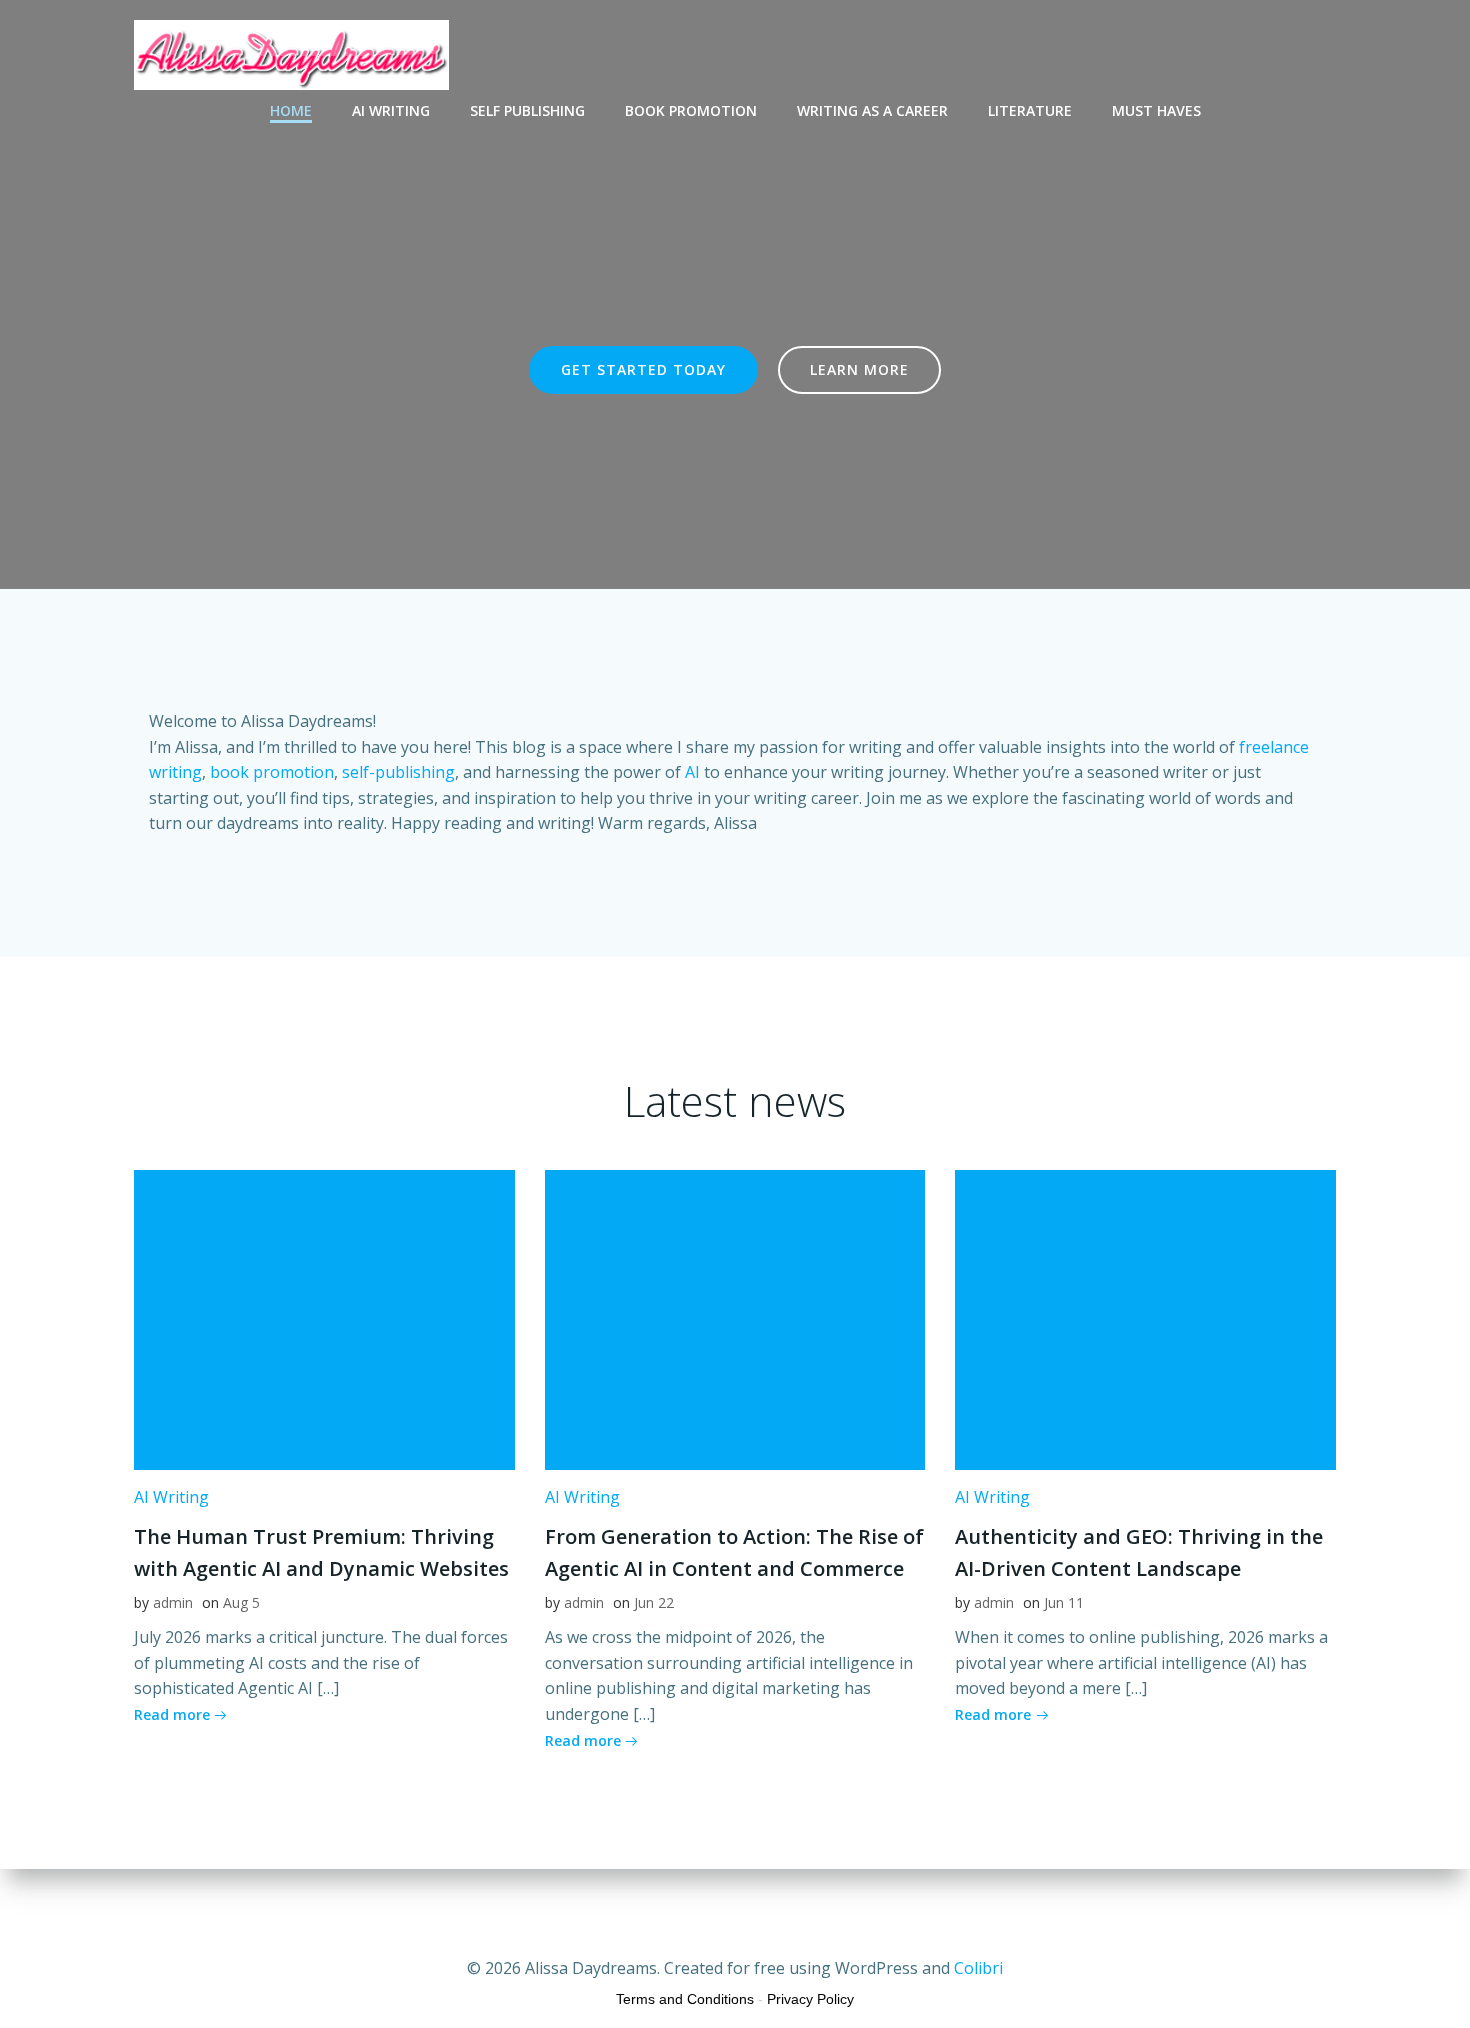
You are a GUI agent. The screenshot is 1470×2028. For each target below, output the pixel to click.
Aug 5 (241, 1602)
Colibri (978, 1968)
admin (173, 1602)
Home (291, 110)
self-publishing (398, 772)
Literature (1030, 110)
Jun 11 (1064, 1602)
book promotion (272, 772)
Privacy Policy (810, 1999)
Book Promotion (691, 110)
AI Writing (391, 110)
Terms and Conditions (685, 1999)
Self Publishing (527, 110)
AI (692, 772)
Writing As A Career (872, 110)
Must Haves (1156, 110)
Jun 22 (654, 1602)
